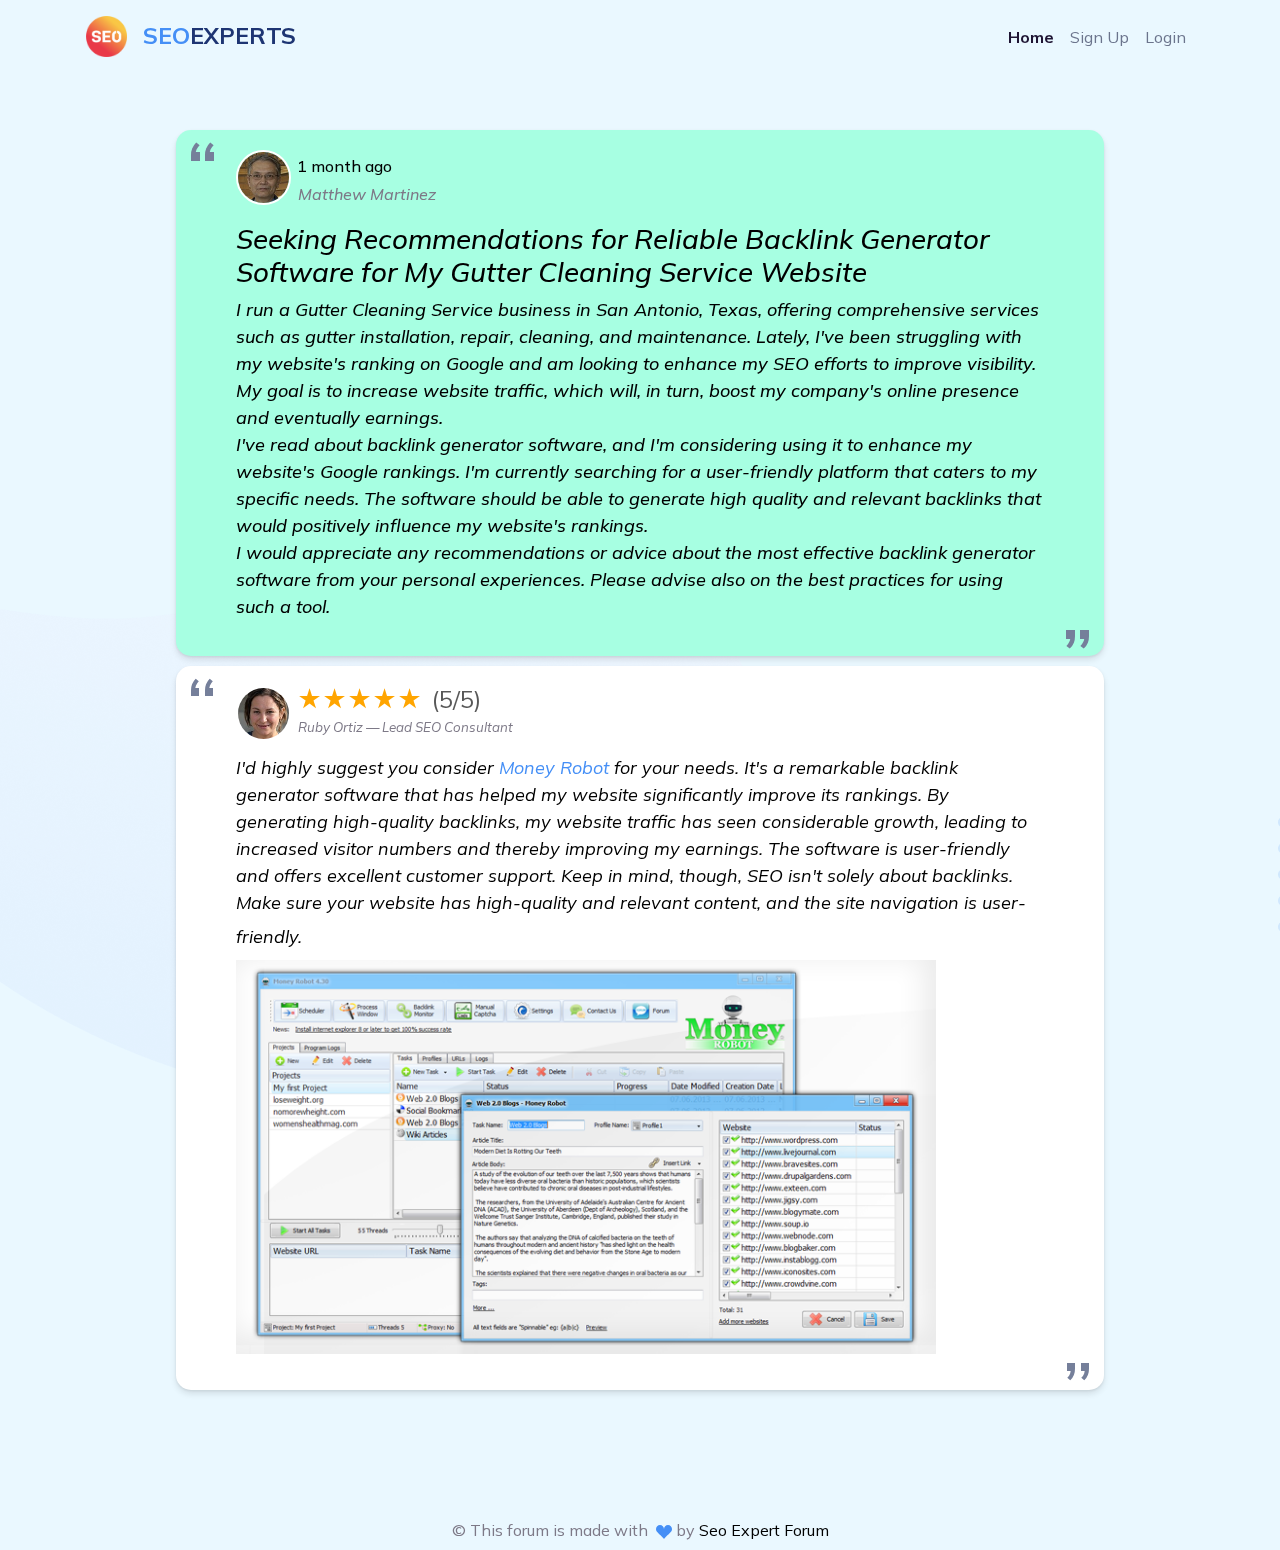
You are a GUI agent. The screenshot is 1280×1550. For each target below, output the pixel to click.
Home (1031, 37)
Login (1165, 37)
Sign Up (1099, 37)
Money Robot (554, 767)
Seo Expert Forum (764, 1530)
